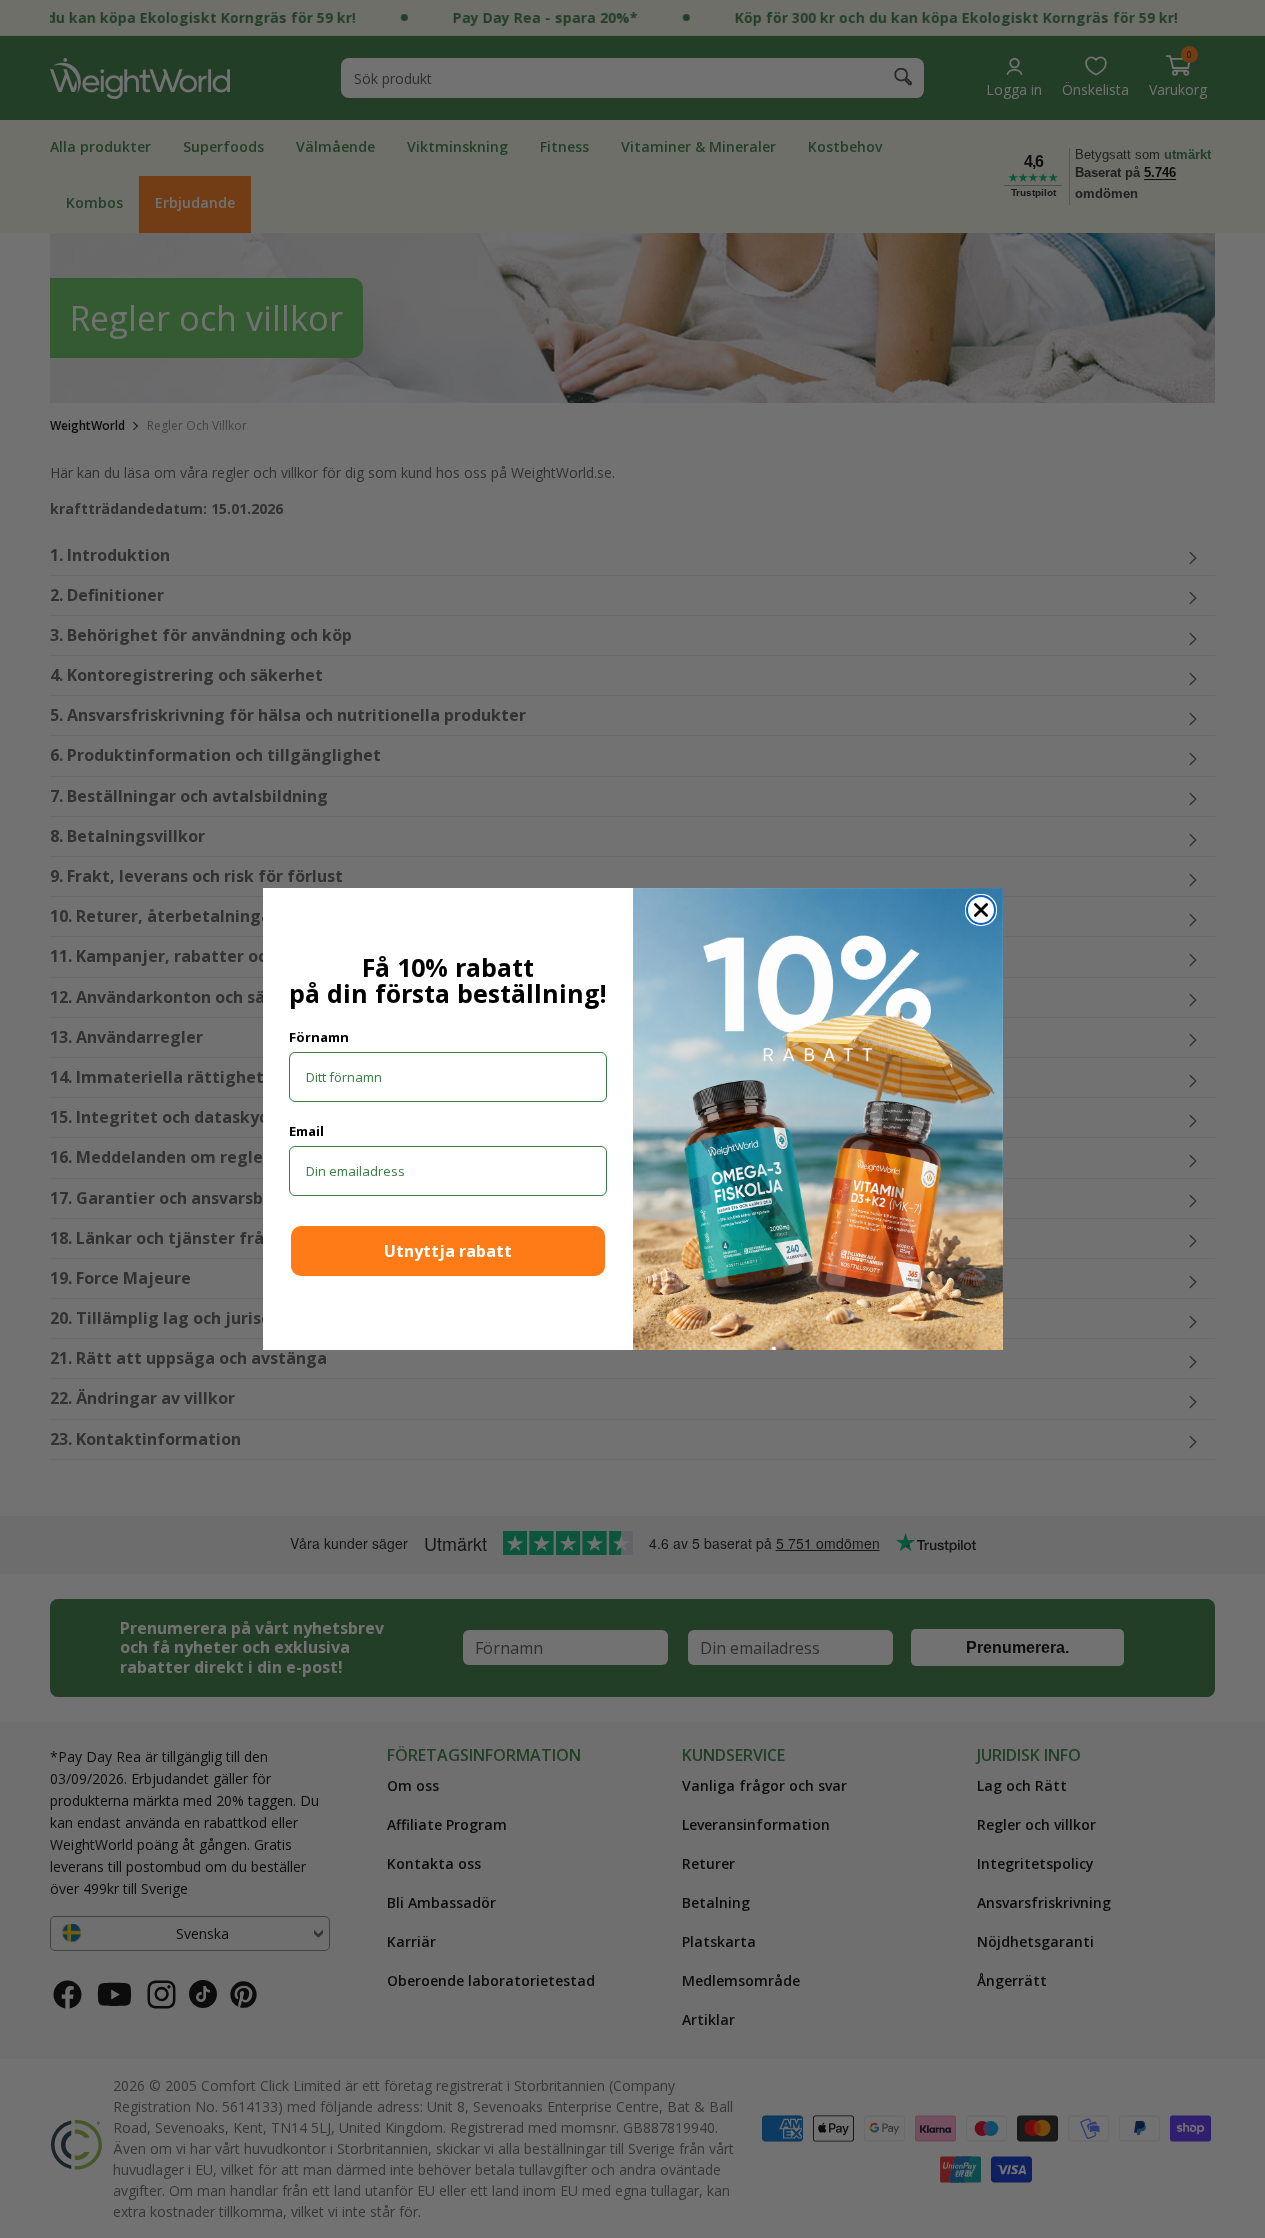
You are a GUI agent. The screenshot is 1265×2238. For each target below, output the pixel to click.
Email (306, 1131)
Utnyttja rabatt (448, 1251)
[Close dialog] (981, 910)
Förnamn (319, 1037)
